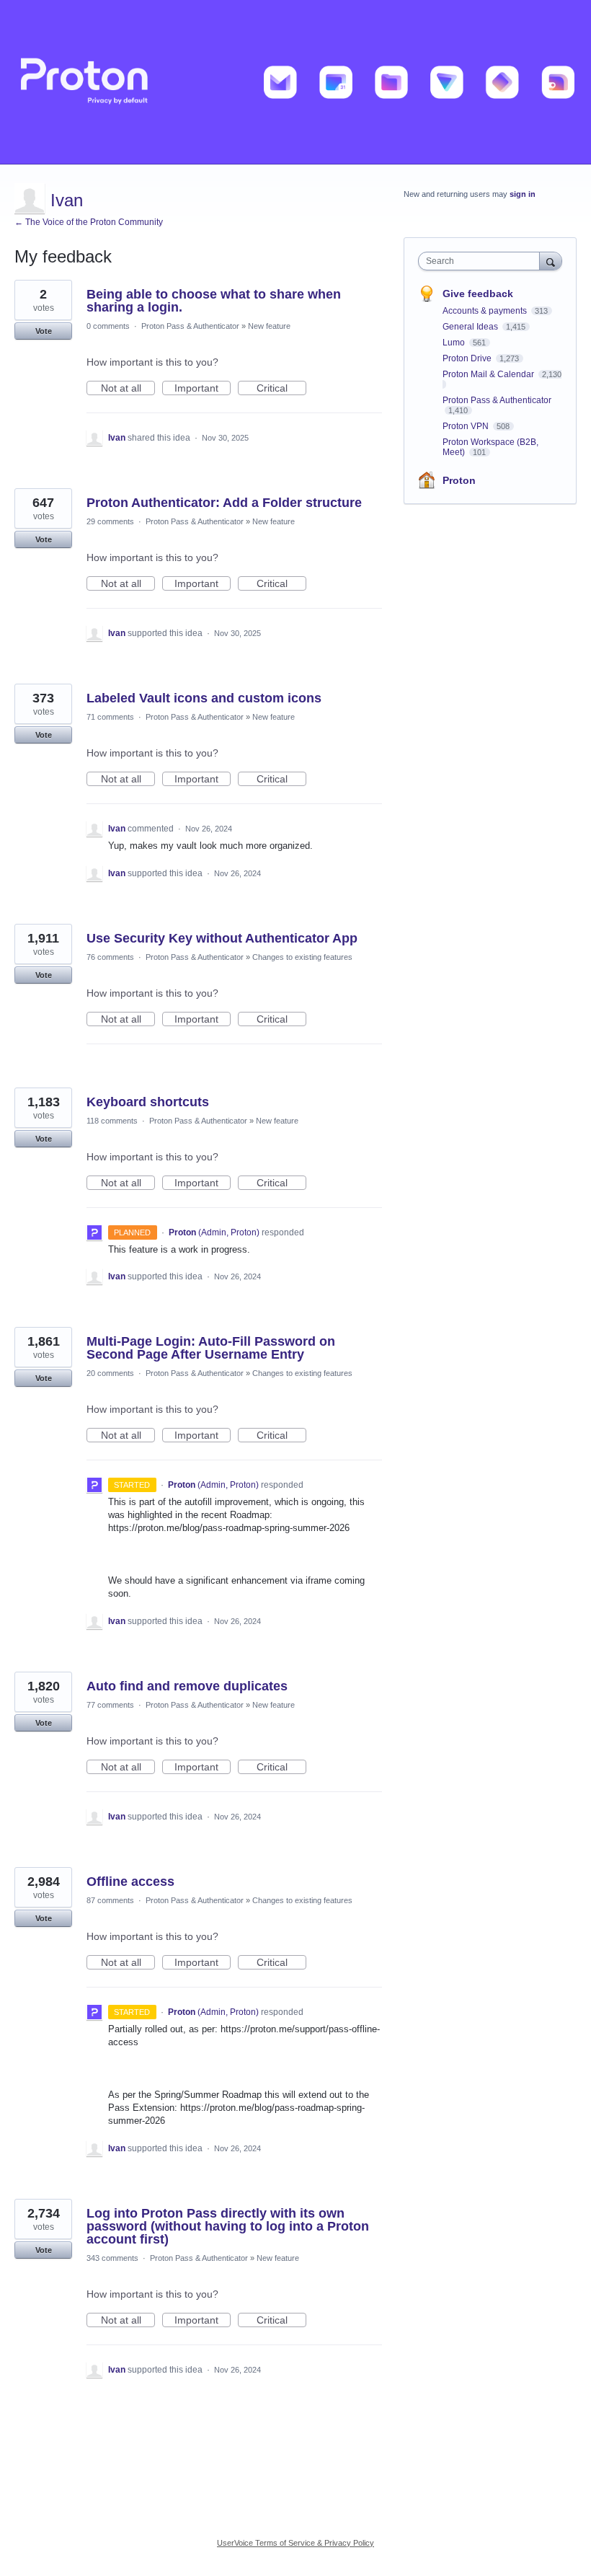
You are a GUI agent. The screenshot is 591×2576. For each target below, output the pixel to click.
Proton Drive (468, 358)
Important (203, 389)
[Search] (551, 261)
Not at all (128, 389)
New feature (269, 326)
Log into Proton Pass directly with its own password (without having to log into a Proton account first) (228, 2226)
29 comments (110, 521)
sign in (523, 194)
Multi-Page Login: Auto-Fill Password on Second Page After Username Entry (211, 1348)
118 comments (112, 1121)
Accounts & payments (486, 311)
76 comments (110, 957)
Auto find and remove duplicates (187, 1686)
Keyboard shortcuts (148, 1102)
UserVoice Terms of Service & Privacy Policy (295, 2543)
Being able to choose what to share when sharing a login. (214, 301)
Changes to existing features (302, 957)
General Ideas (471, 327)
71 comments (110, 717)
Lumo (455, 343)
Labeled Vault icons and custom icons (204, 698)
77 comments (110, 1705)
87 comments (110, 1900)
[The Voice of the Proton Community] (295, 82)
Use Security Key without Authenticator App (222, 938)
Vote (44, 331)
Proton (459, 480)
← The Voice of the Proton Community (89, 222)
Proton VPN (467, 426)
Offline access (130, 1882)
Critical (281, 389)
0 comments (108, 326)
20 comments (110, 1373)
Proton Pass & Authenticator (190, 326)
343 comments (112, 2258)
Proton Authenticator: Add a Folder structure (224, 503)
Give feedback (478, 294)
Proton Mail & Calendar (489, 374)
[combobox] (482, 261)
